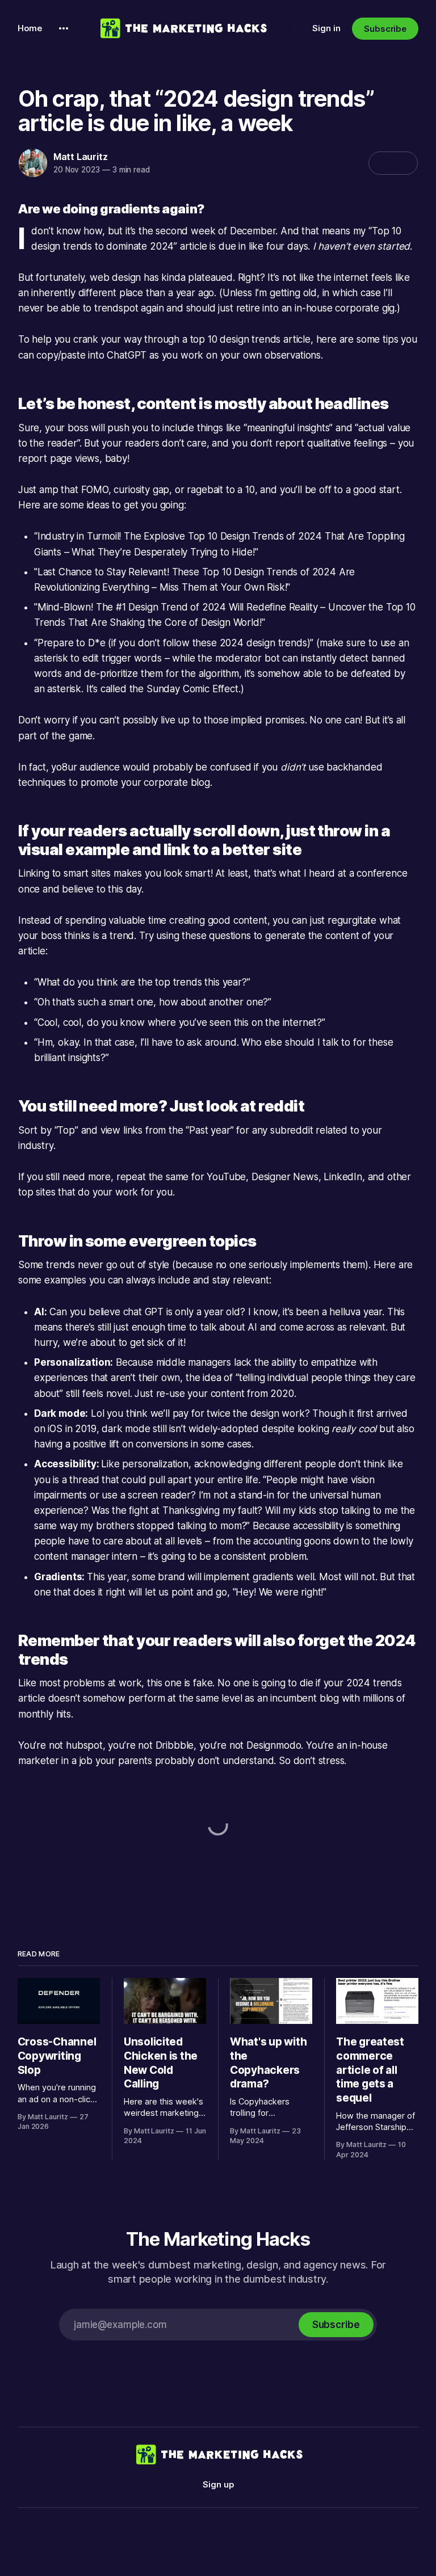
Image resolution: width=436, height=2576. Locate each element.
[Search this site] (288, 28)
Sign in (326, 28)
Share (393, 163)
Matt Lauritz (81, 157)
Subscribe (385, 29)
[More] (64, 28)
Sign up (218, 2484)
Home (30, 28)
